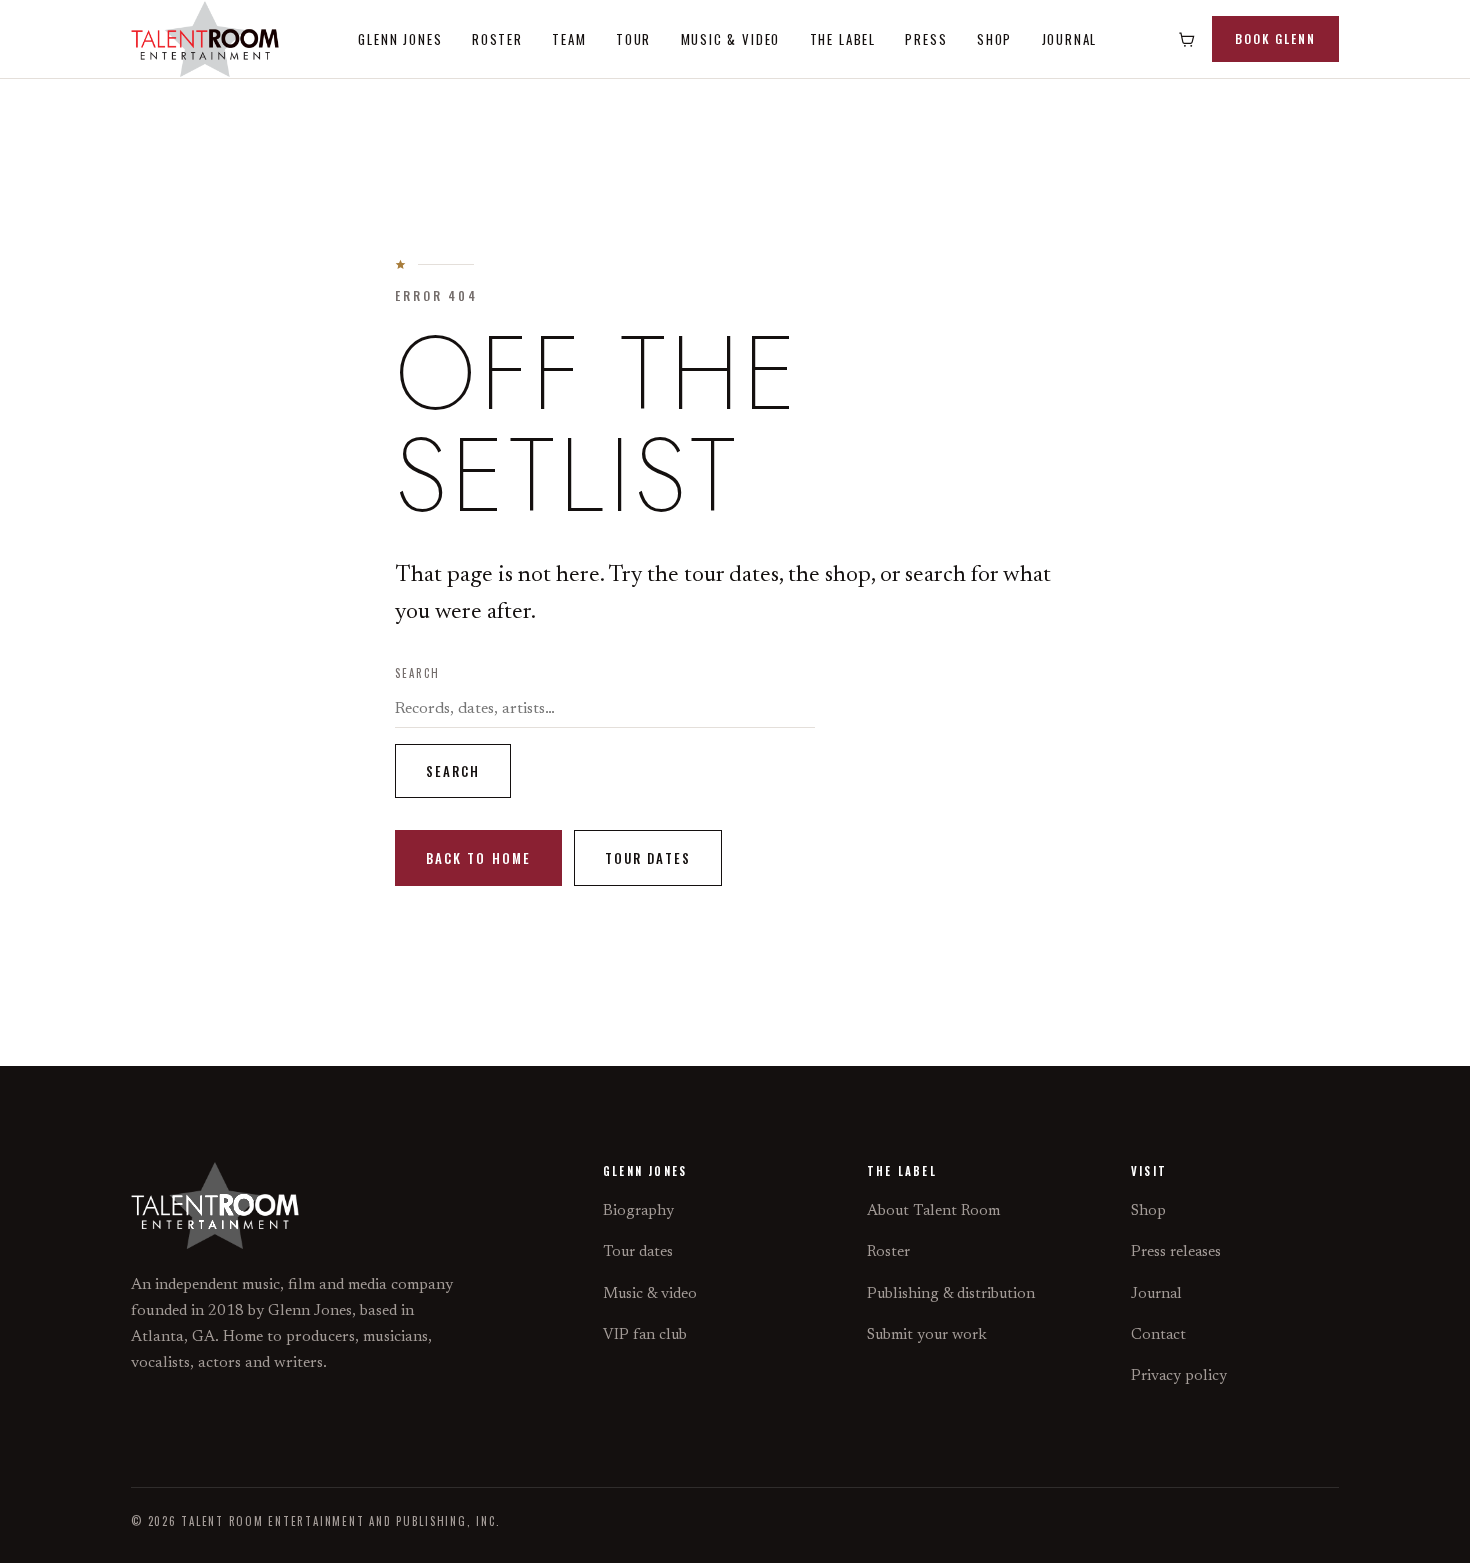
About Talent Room (933, 1211)
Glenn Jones (400, 39)
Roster (497, 39)
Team (569, 39)
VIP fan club (645, 1335)
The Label (843, 39)
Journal (1070, 39)
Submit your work (927, 1335)
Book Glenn (1275, 38)
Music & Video (731, 39)
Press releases (1176, 1252)
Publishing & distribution (951, 1294)
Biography (638, 1211)
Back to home (478, 858)
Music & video (650, 1294)
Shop (994, 39)
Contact (1158, 1335)
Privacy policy (1179, 1376)
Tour (633, 39)
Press (926, 39)
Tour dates (648, 858)
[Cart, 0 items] (1186, 39)
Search (417, 673)
